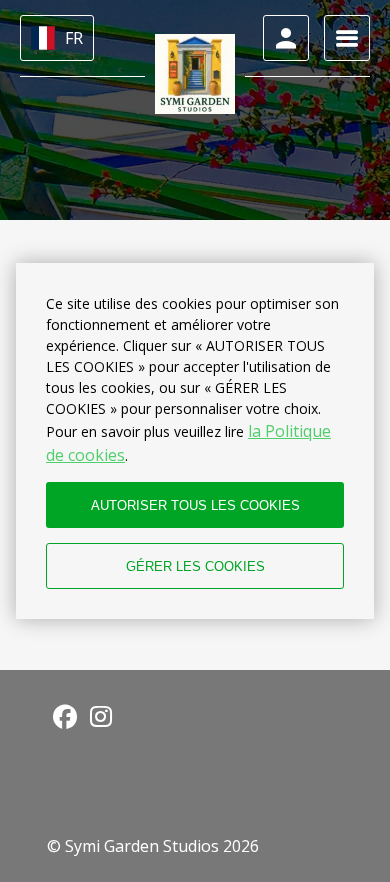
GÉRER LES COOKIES (195, 566)
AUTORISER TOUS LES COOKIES (195, 505)
